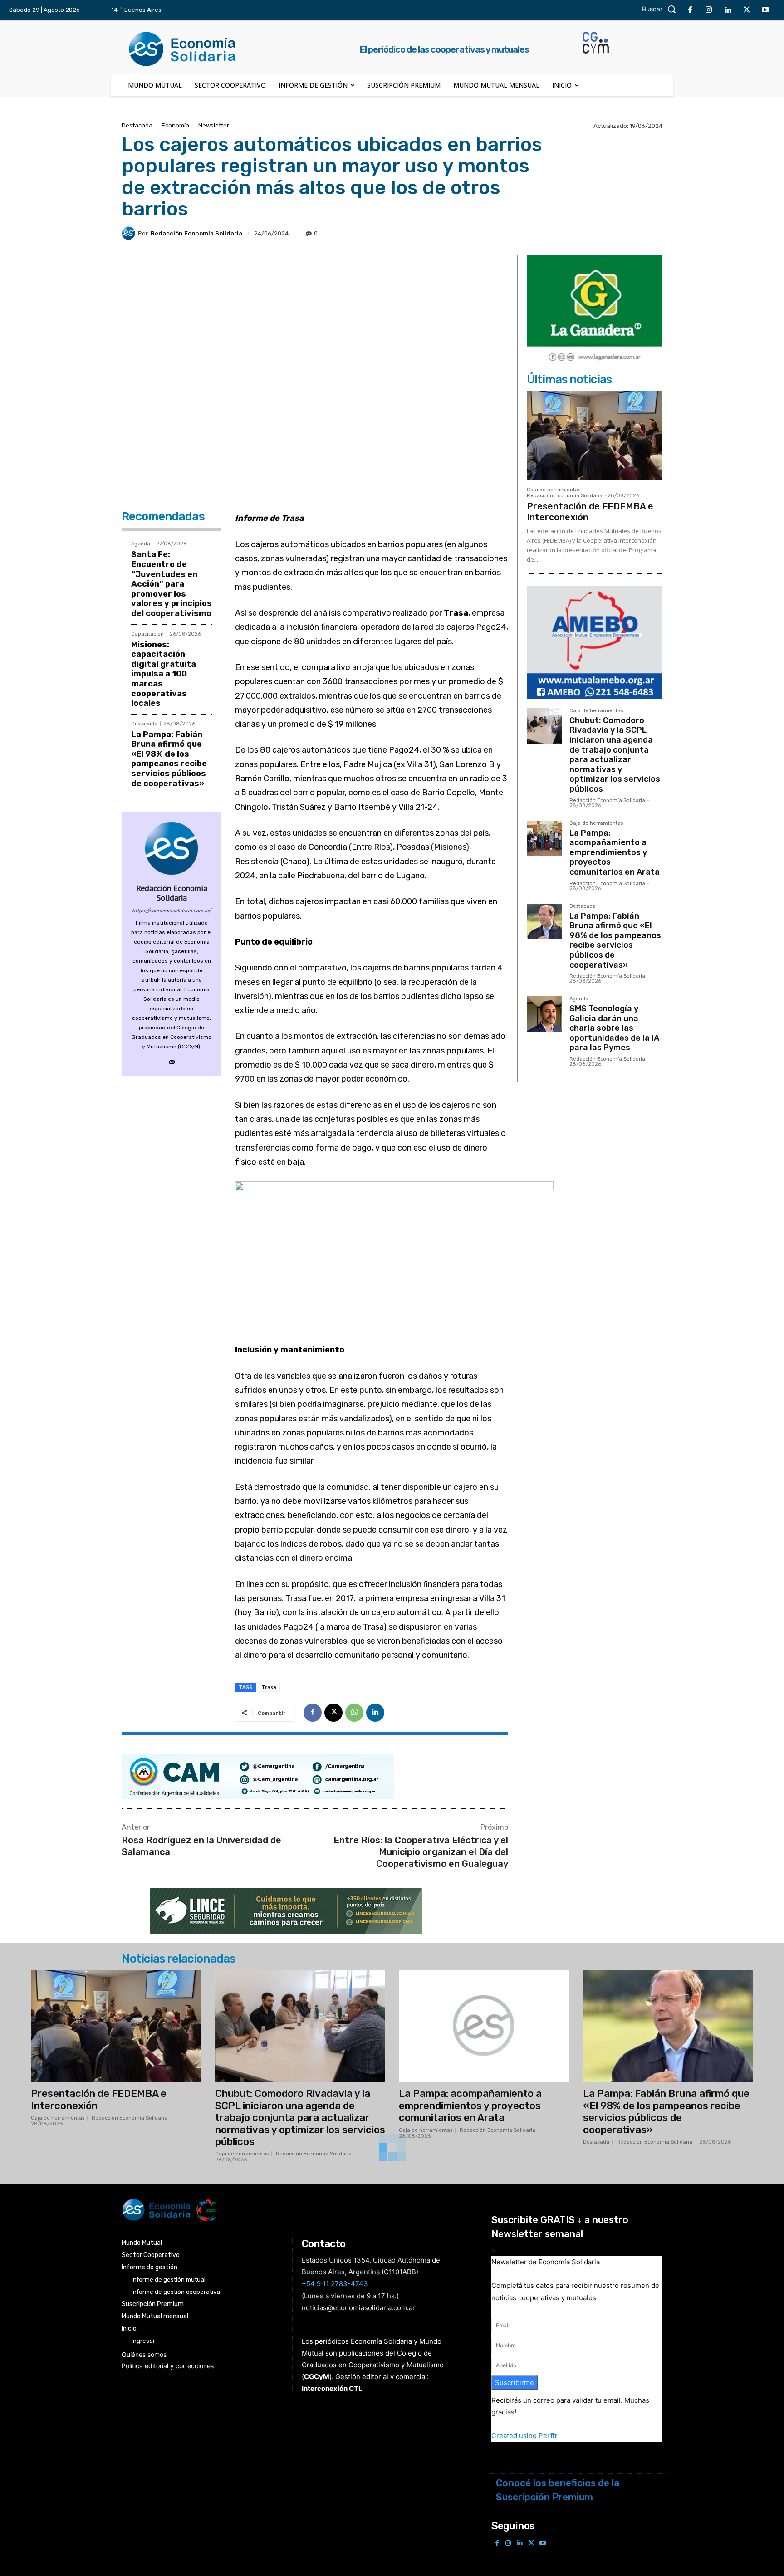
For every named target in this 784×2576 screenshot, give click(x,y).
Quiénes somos (144, 2354)
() (317, 2377)
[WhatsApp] (354, 1713)
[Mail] (172, 1060)
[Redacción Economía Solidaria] (130, 233)
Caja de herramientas (554, 490)
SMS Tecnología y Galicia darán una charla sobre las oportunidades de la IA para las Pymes (614, 1028)
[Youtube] (765, 10)
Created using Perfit (524, 2436)
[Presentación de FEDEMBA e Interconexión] (595, 435)
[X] (747, 10)
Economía (175, 125)
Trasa (269, 1687)
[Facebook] (690, 10)
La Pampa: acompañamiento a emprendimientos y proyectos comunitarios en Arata (615, 852)
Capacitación (147, 634)
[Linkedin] (728, 10)
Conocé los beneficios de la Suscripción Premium (558, 2490)
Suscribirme (514, 2383)
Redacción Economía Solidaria (196, 233)
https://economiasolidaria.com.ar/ (171, 911)
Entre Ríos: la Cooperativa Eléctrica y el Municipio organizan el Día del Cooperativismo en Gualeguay (421, 1852)
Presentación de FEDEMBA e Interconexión (99, 2099)
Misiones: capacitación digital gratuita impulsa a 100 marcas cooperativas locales (164, 674)
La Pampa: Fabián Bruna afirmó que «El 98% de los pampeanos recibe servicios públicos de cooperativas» (169, 759)
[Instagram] (709, 10)
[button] (661, 9)
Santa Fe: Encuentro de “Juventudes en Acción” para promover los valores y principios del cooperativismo (171, 584)
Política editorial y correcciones (168, 2366)
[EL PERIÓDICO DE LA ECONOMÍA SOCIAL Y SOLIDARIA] (300, 2210)
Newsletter (214, 125)
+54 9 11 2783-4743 (335, 2284)
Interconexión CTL (332, 2388)
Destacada (137, 125)
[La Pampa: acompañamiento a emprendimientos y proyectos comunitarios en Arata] (544, 838)
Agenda (141, 544)
